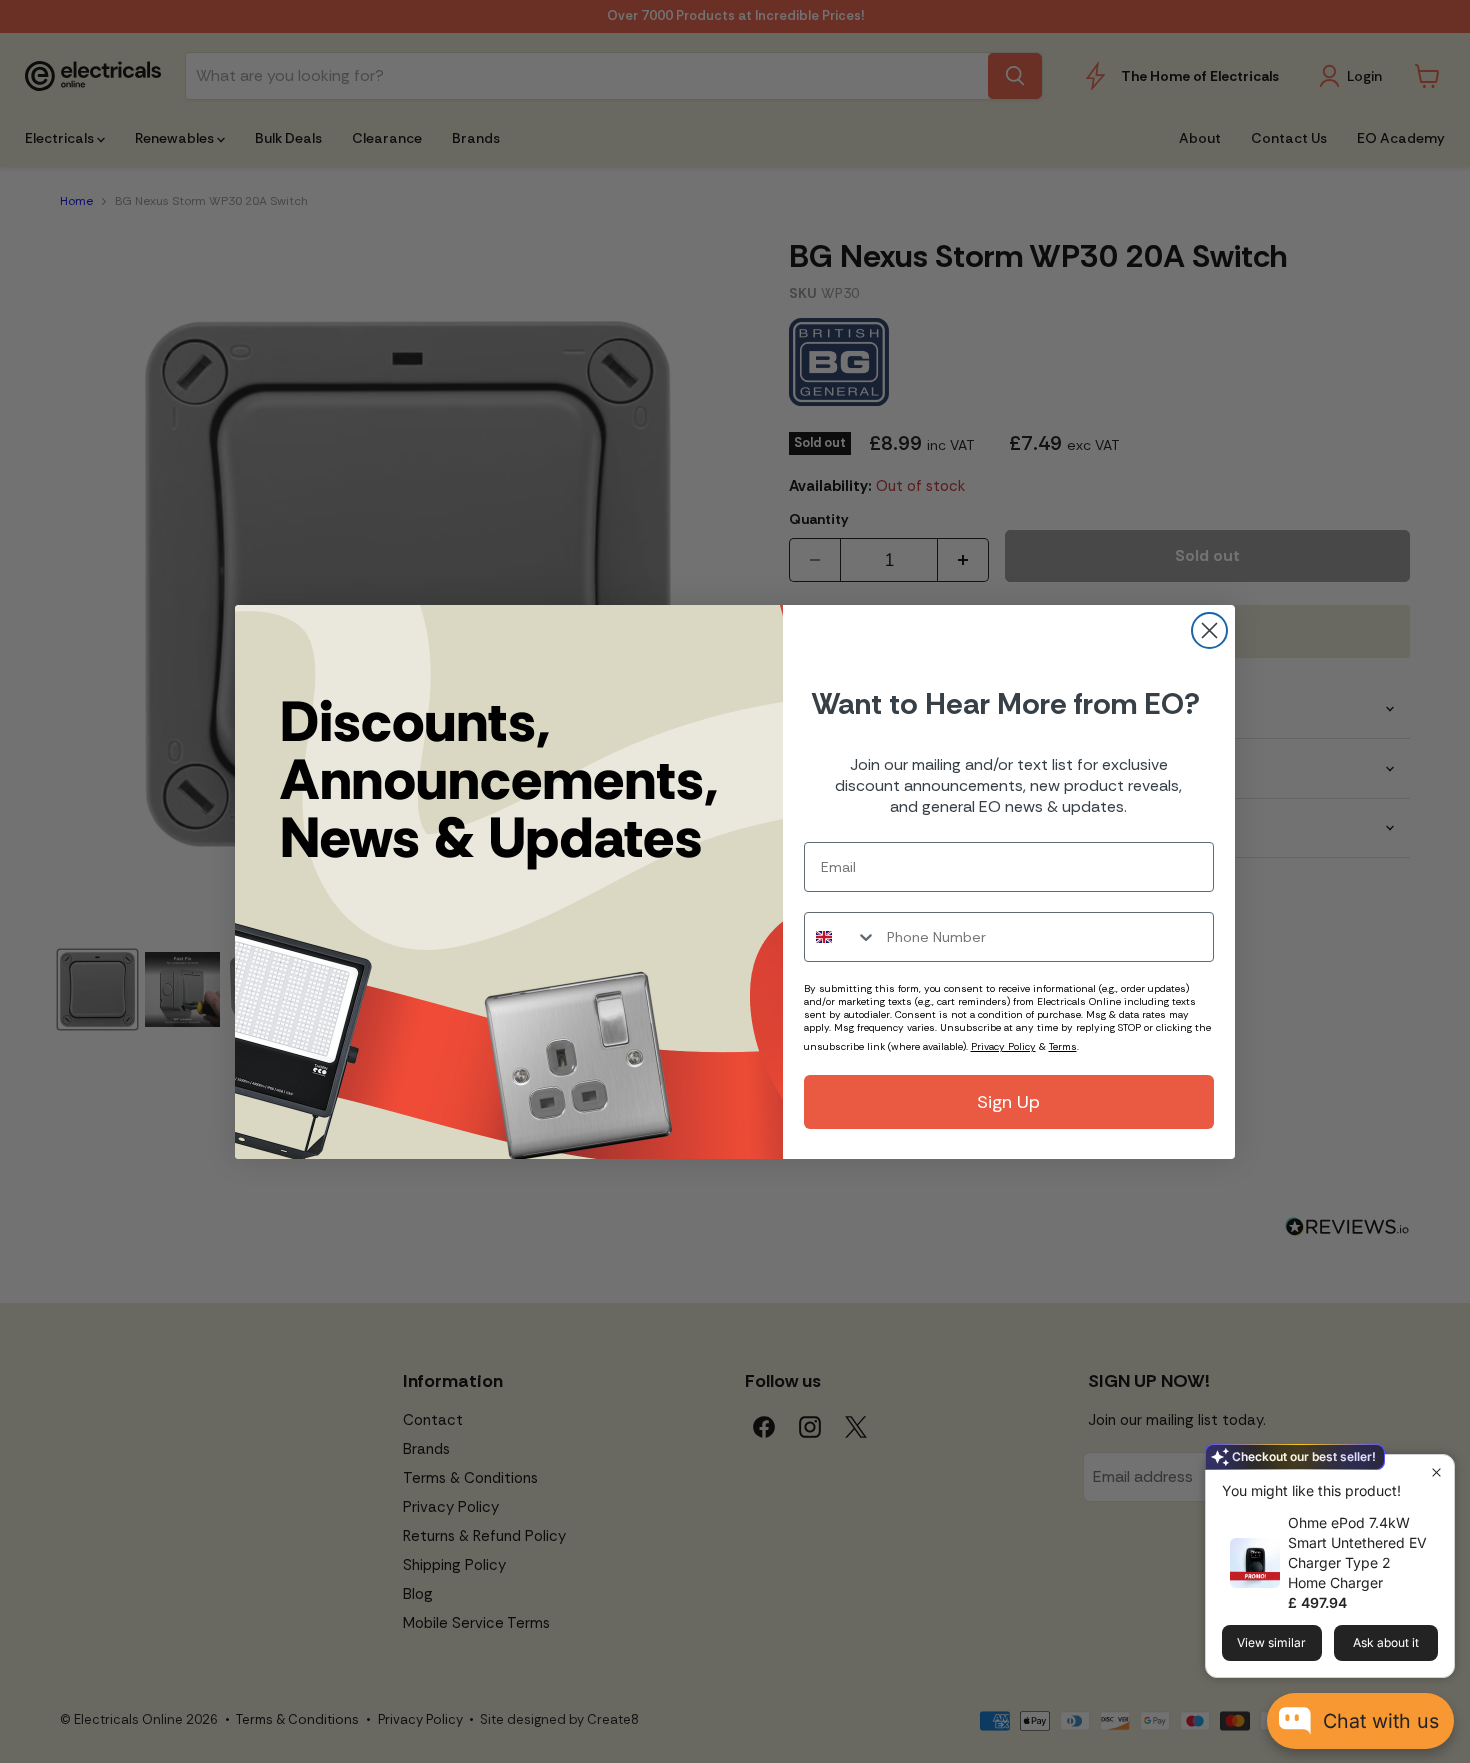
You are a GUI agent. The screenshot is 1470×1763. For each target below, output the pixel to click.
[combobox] (841, 937)
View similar (1271, 1642)
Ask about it (1386, 1642)
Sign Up (1008, 1102)
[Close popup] (1436, 1472)
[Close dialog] (1209, 630)
